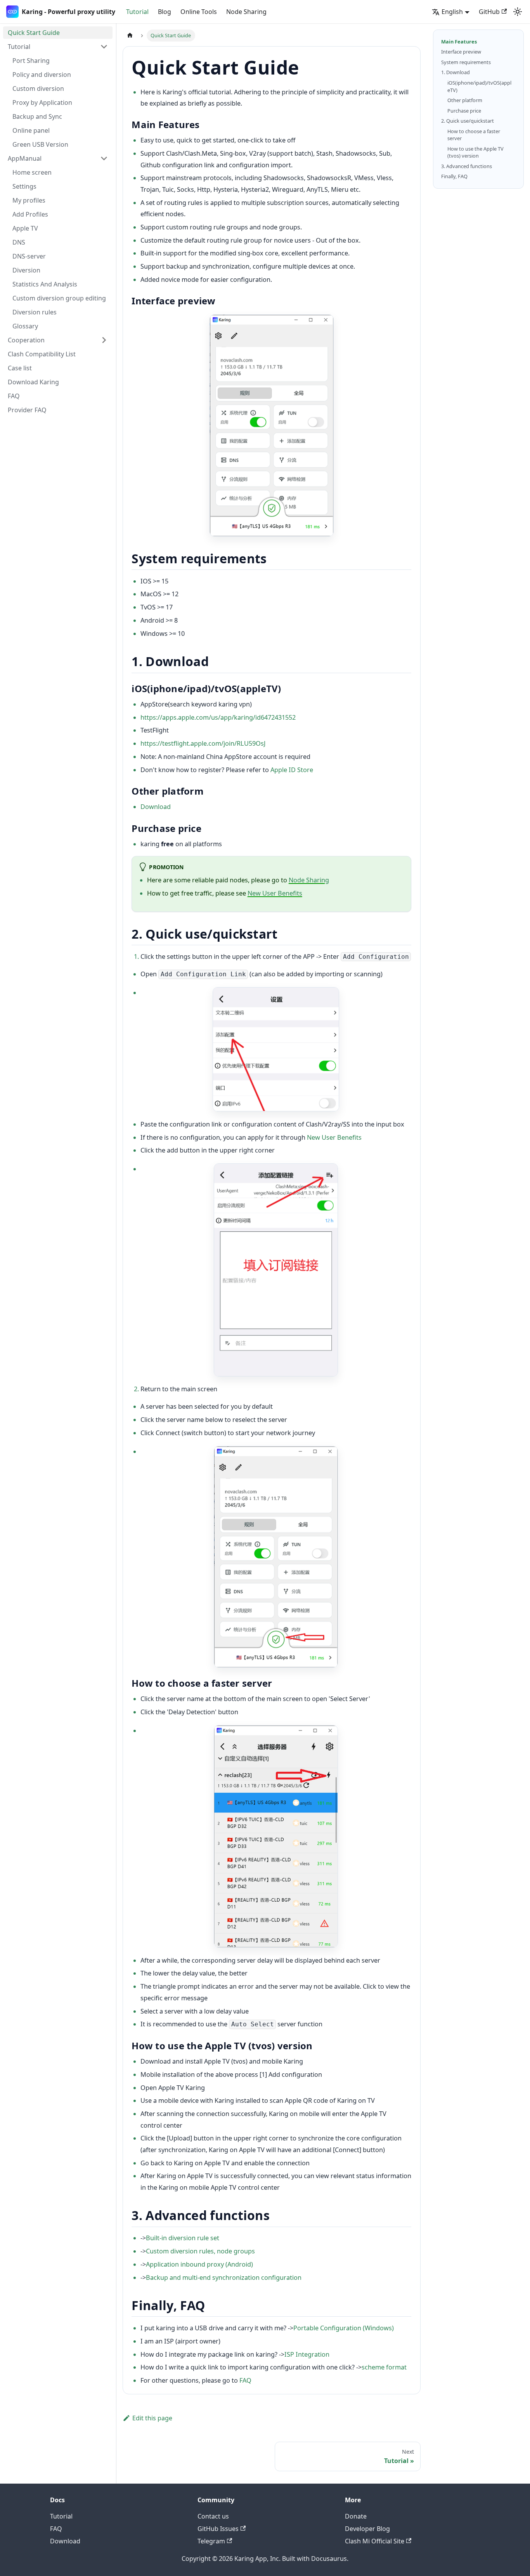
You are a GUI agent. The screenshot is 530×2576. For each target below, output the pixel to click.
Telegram (211, 2541)
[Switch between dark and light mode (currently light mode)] (518, 12)
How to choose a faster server (474, 135)
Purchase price (464, 111)
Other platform (465, 100)
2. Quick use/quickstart (468, 121)
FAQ (245, 2380)
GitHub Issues (218, 2529)
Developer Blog (367, 2529)
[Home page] (130, 36)
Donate (356, 2516)
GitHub (489, 12)
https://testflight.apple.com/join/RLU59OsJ (203, 743)
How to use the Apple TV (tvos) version (475, 152)
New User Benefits (275, 893)
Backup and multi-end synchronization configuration (224, 2277)
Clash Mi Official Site (375, 2541)
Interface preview (461, 52)
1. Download (456, 72)
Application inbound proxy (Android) (199, 2264)
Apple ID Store (292, 770)
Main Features (459, 42)
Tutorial (137, 12)
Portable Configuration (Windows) (344, 2328)
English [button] (452, 12)
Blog (165, 12)
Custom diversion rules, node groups (200, 2251)
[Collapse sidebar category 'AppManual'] (104, 158)
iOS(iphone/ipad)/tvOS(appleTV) (479, 86)
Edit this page (152, 2418)
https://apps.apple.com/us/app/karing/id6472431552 (218, 717)
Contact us (213, 2516)
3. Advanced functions (467, 166)
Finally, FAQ (454, 176)
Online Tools (199, 12)
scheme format (384, 2367)
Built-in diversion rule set (183, 2238)
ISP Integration (307, 2354)
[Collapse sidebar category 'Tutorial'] (104, 47)
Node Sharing (246, 12)
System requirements (466, 62)
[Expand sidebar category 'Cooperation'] (104, 340)
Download (156, 807)
